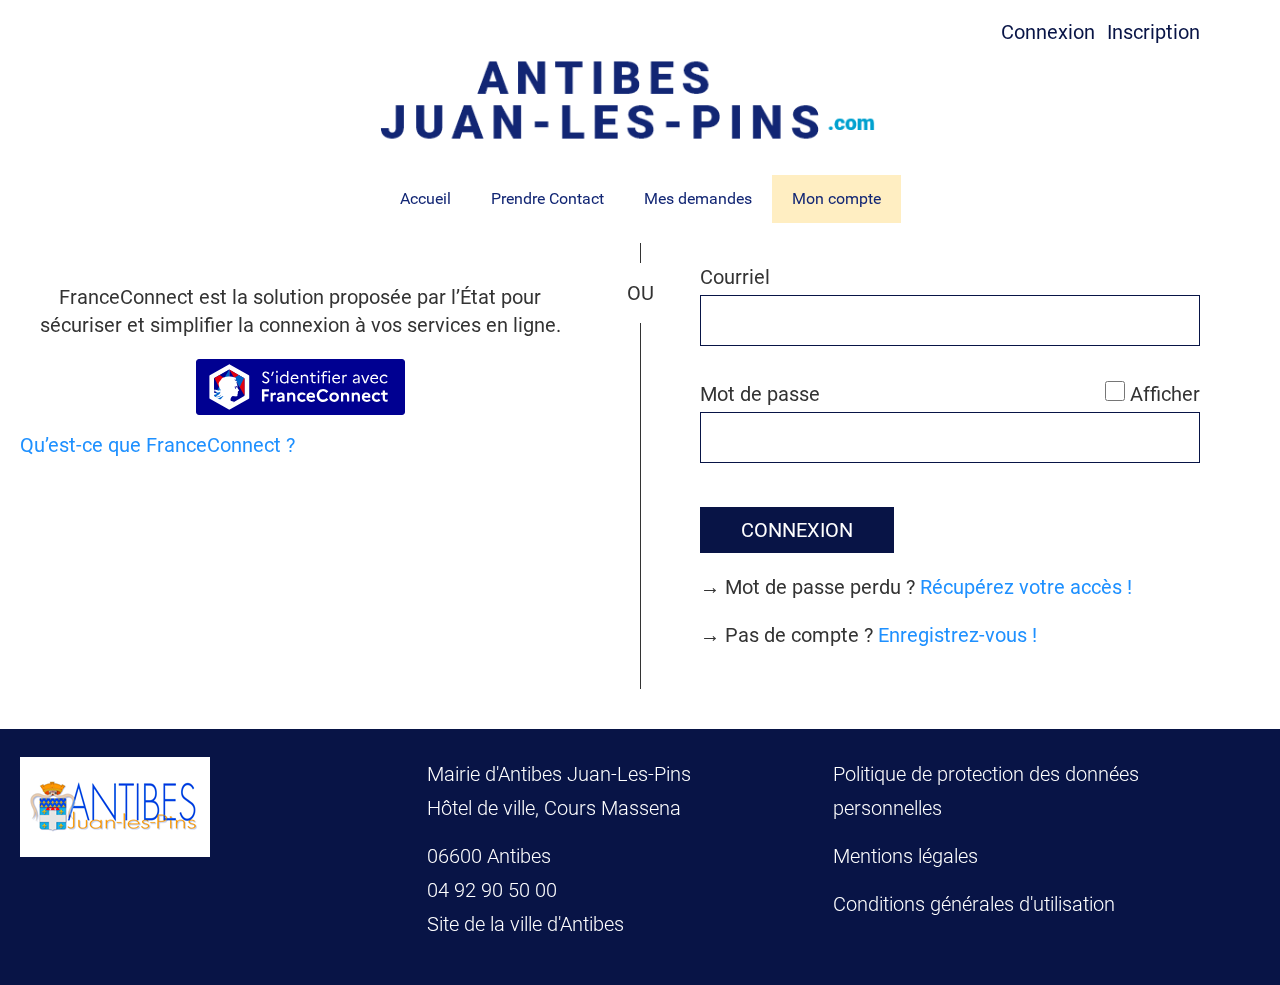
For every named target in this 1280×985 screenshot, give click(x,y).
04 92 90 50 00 (494, 890)
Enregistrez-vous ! (957, 635)
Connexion (1048, 32)
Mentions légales (905, 856)
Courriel (735, 277)
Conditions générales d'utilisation (974, 904)
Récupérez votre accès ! (1026, 587)
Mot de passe (760, 394)
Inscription (1153, 32)
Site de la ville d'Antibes (525, 924)
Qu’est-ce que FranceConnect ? (157, 445)
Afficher (1165, 394)
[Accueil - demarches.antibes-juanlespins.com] (640, 100)
